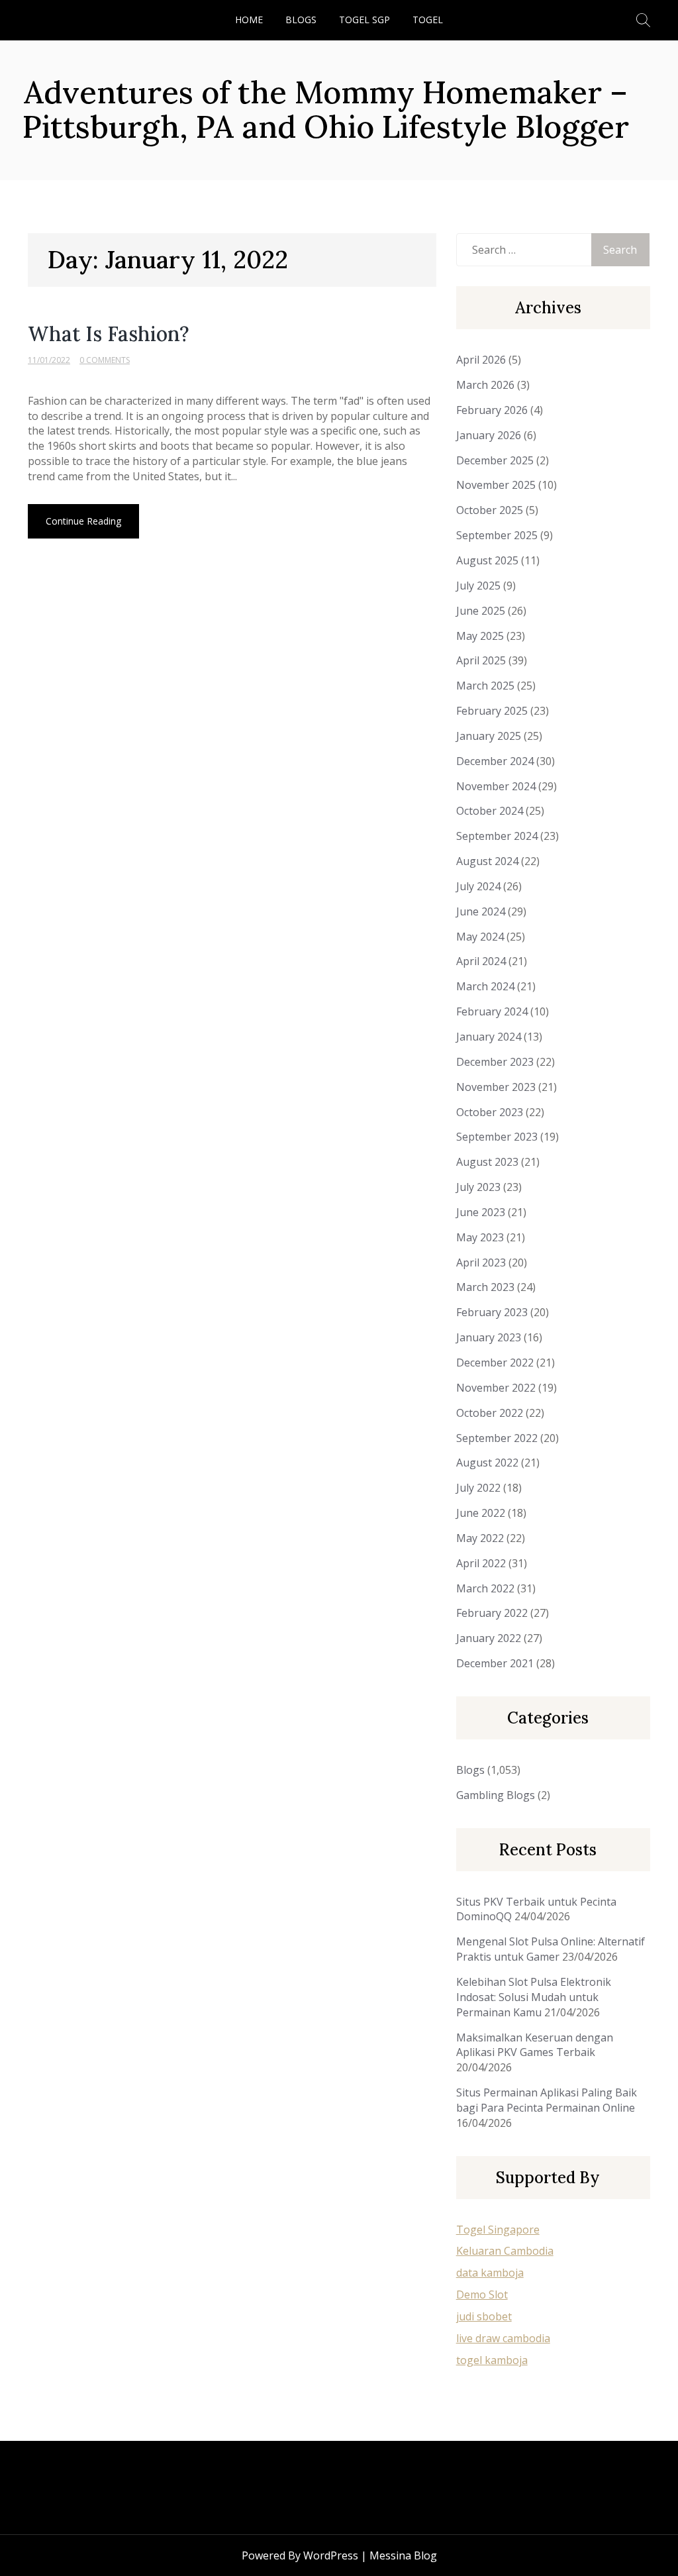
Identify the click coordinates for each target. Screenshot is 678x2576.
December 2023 (495, 1062)
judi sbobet (484, 2316)
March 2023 (485, 1287)
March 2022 (485, 1588)
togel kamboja (492, 2360)
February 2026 (492, 410)
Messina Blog (403, 2555)
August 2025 (487, 560)
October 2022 (490, 1413)
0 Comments (105, 360)
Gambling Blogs (496, 1795)
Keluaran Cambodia (505, 2251)
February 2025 (492, 711)
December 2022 (495, 1363)
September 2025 (497, 535)
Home (249, 20)
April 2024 (481, 961)
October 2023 (490, 1112)
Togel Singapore (498, 2230)
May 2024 (480, 937)
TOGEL (428, 20)
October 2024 (490, 811)
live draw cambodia (503, 2338)
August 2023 (487, 1162)
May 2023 (480, 1237)
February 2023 (492, 1312)
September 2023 (497, 1137)
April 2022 (481, 1563)
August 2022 (487, 1463)
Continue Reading (83, 521)
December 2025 (495, 460)
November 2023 (496, 1087)
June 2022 (481, 1513)
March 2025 (485, 686)
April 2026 (481, 360)
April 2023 (481, 1262)
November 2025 (496, 485)
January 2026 (489, 435)
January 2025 (489, 736)
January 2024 (489, 1037)
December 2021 (495, 1663)
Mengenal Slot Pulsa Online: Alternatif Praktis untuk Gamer (551, 1949)
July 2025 (478, 586)
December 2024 (495, 761)
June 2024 (481, 911)
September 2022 (497, 1438)
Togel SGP (364, 20)
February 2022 (492, 1613)
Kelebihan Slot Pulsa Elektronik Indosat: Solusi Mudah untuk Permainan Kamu (534, 1997)
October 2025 (490, 510)
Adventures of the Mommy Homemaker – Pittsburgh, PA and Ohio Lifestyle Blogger (326, 109)
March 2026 (485, 385)
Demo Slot (482, 2294)
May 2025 (480, 636)
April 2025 (481, 660)
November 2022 (496, 1388)
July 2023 (478, 1187)
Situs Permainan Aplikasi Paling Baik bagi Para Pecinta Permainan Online (547, 2100)
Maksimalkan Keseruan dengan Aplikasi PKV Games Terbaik (535, 2045)
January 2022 (489, 1638)
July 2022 (478, 1488)
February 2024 (492, 1011)
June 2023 (481, 1212)
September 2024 (497, 836)
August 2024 (487, 861)
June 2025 (481, 611)
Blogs (301, 20)
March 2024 (485, 986)
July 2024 (478, 886)
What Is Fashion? (109, 334)
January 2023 (489, 1337)
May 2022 (480, 1538)
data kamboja (490, 2273)
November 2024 (496, 786)
